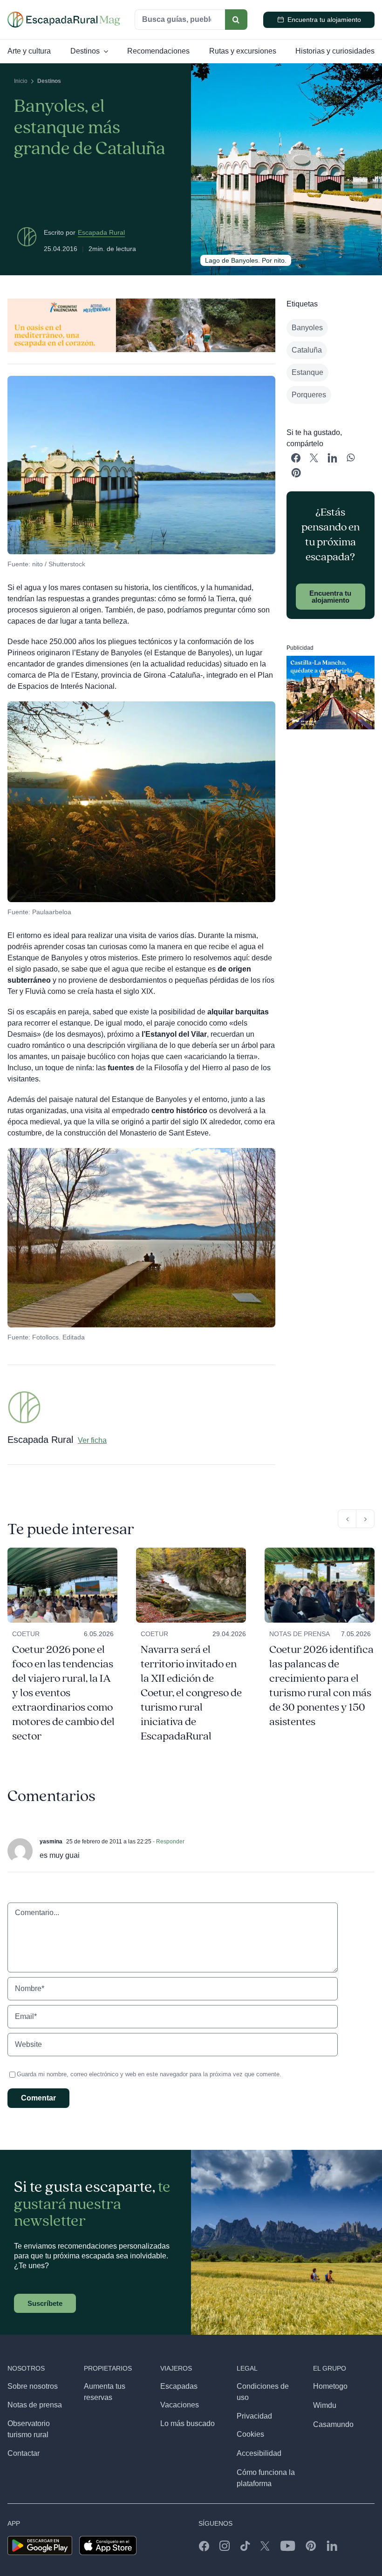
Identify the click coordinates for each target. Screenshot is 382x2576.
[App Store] (108, 2539)
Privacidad (254, 2416)
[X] (314, 458)
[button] (347, 1519)
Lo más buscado (188, 2423)
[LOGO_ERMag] (64, 15)
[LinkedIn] (332, 458)
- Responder (168, 1842)
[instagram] (225, 2546)
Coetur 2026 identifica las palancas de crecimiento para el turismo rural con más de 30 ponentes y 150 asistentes (321, 1686)
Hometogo (330, 2386)
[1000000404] (320, 1551)
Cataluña (307, 350)
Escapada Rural (101, 232)
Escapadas (179, 2386)
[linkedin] (332, 2546)
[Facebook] (296, 458)
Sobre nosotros (33, 2386)
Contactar (24, 2453)
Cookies (250, 2434)
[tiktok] (245, 2546)
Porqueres (309, 395)
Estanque (307, 372)
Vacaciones (180, 2405)
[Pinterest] (296, 473)
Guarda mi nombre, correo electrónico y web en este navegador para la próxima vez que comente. (149, 2074)
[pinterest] (311, 2546)
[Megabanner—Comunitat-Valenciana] (141, 302)
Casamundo (333, 2424)
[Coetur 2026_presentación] (62, 1551)
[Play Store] (40, 2539)
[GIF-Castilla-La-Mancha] (331, 659)
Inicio (21, 81)
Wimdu (325, 2405)
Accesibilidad (259, 2453)
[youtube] (288, 2546)
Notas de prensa (300, 1634)
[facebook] (204, 2546)
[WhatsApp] (351, 458)
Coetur (26, 1634)
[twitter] (265, 2546)
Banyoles (307, 328)
